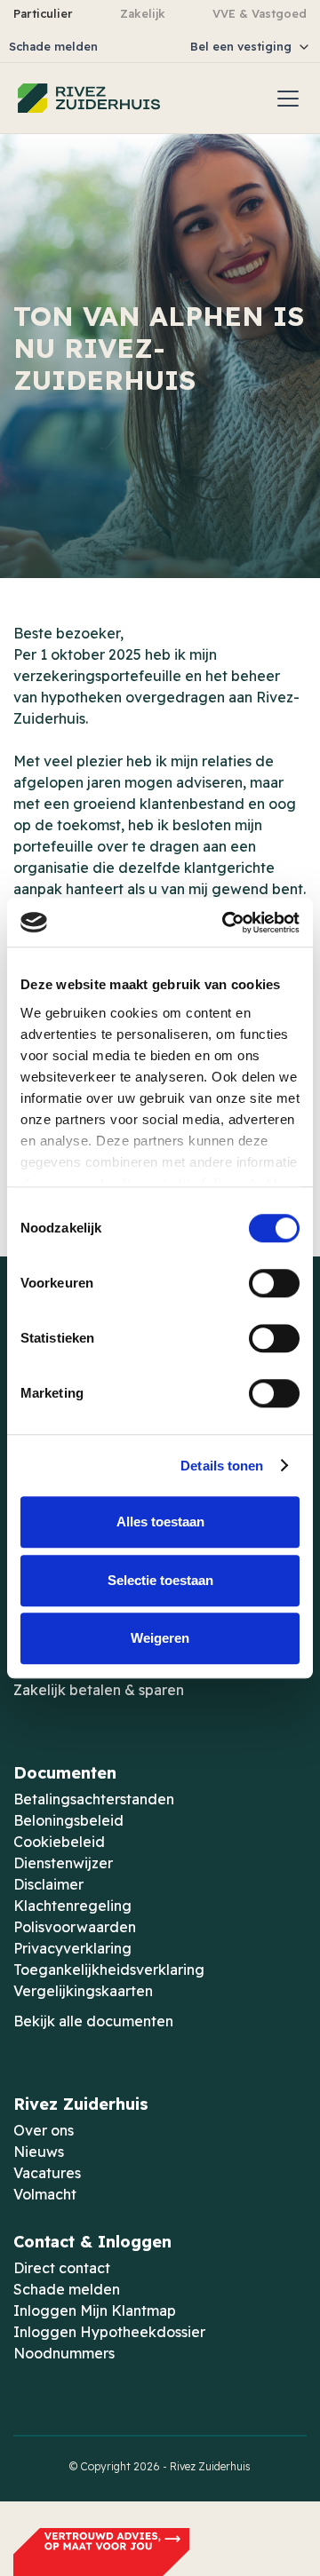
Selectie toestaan (160, 1580)
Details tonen (222, 1466)
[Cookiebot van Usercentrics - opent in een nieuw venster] (226, 923)
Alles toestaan (160, 1522)
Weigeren (160, 1638)
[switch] (274, 1283)
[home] (89, 98)
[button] (209, 47)
